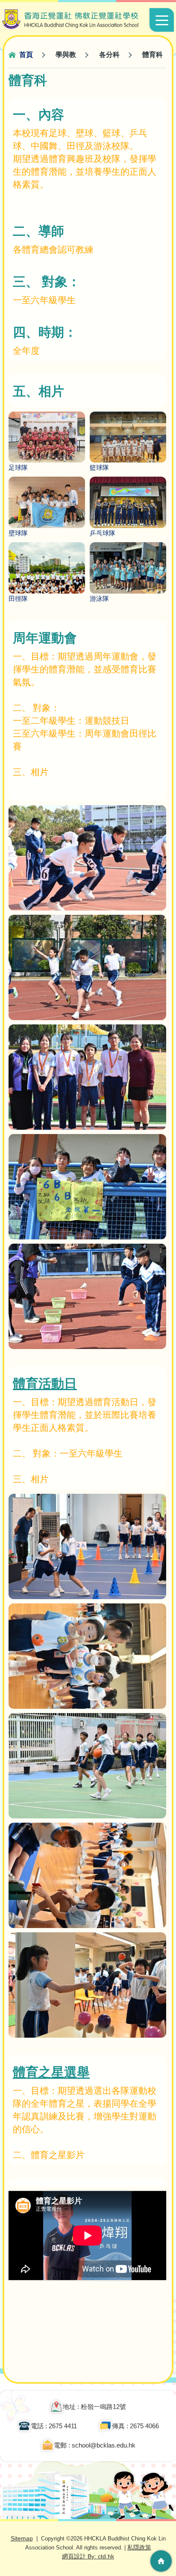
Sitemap (22, 2538)
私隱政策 (139, 2547)
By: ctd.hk (88, 2556)
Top (161, 2535)
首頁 (26, 55)
